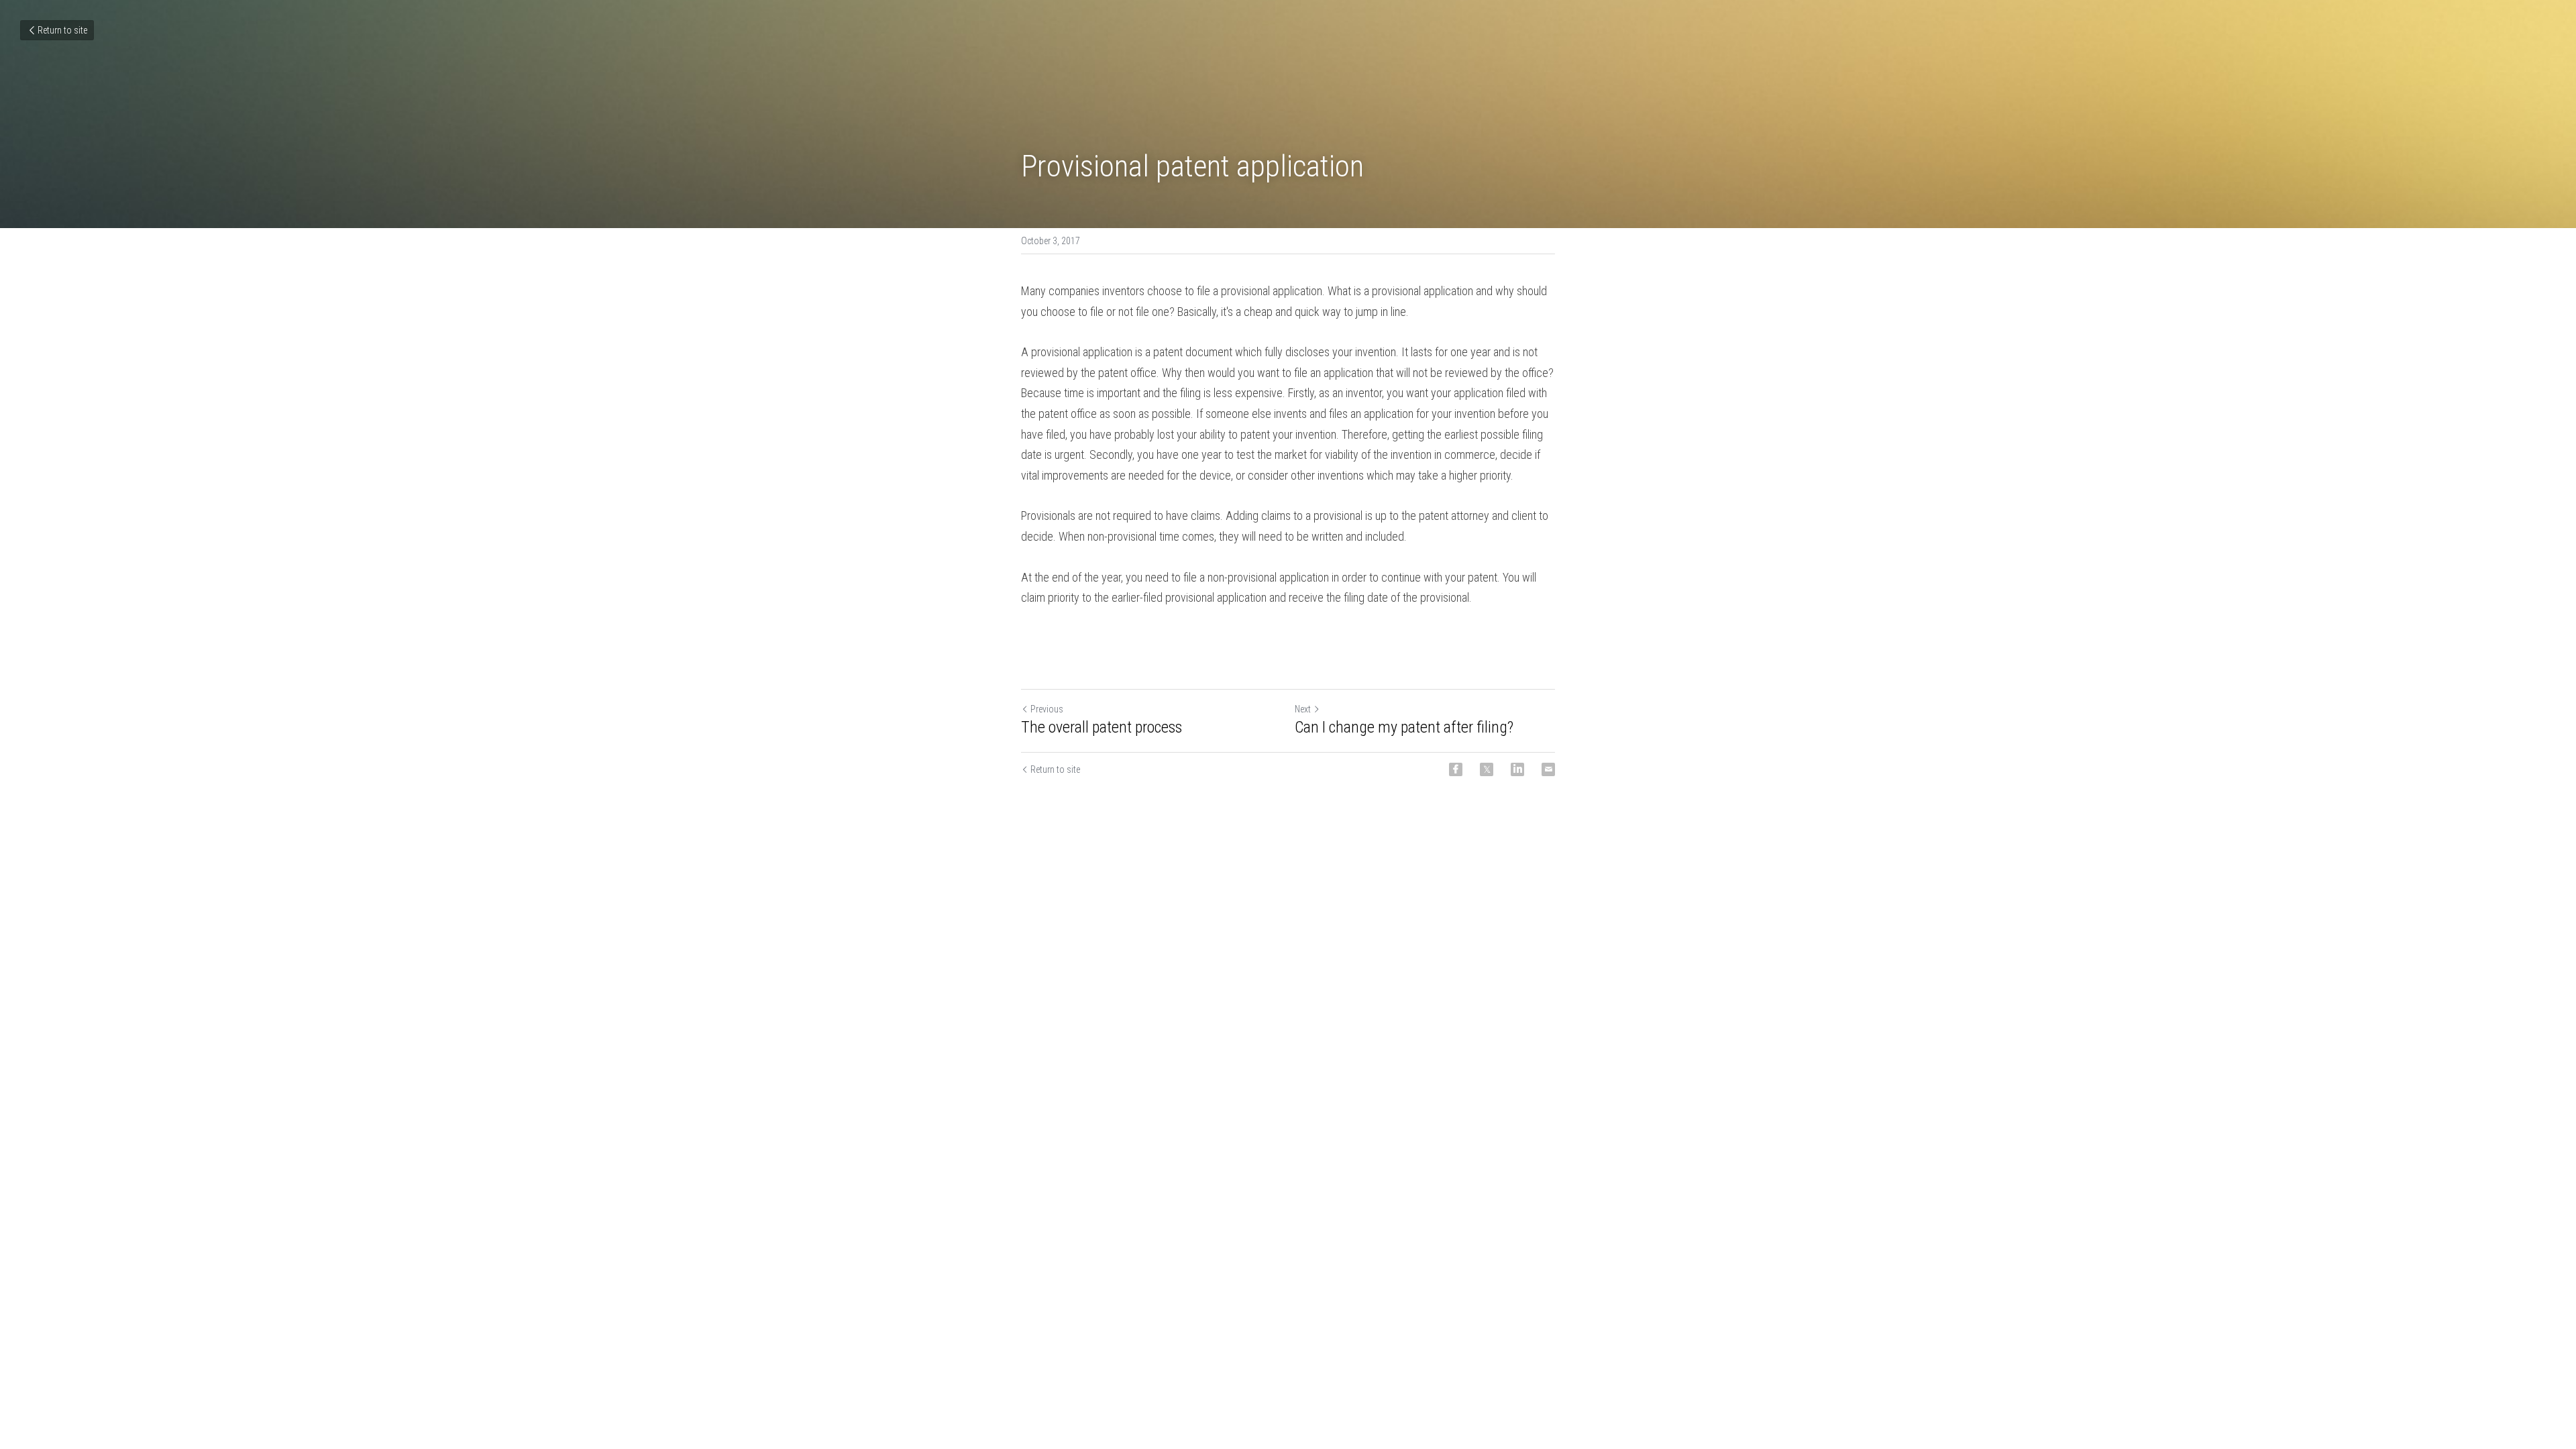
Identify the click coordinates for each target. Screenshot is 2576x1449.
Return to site (62, 30)
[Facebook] (1456, 769)
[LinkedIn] (1517, 769)
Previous (1047, 709)
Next (1303, 709)
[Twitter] (1487, 769)
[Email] (1548, 769)
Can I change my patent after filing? (1404, 727)
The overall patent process (1102, 727)
